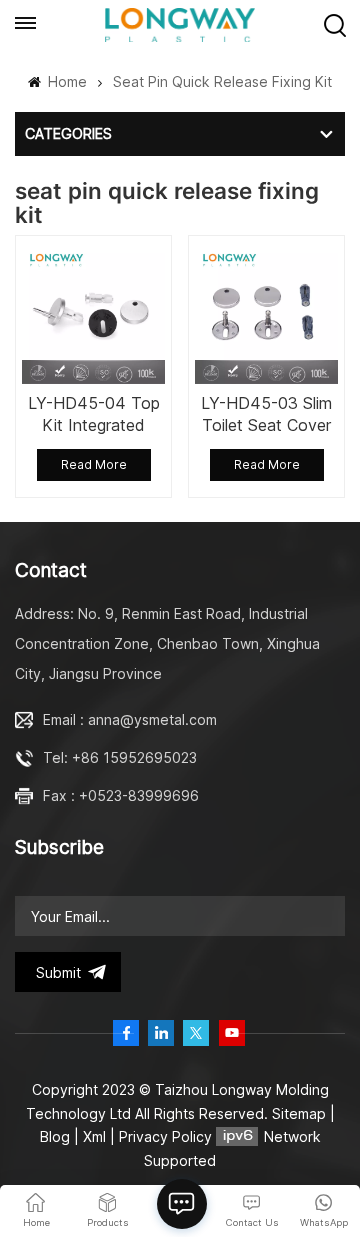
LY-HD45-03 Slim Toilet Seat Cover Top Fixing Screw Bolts (266, 414)
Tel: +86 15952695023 (120, 757)
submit (58, 972)
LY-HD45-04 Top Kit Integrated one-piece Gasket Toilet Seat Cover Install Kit (94, 414)
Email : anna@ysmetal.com (130, 719)
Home (65, 81)
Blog (55, 1136)
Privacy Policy (165, 1136)
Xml (94, 1136)
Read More (94, 464)
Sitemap (299, 1113)
